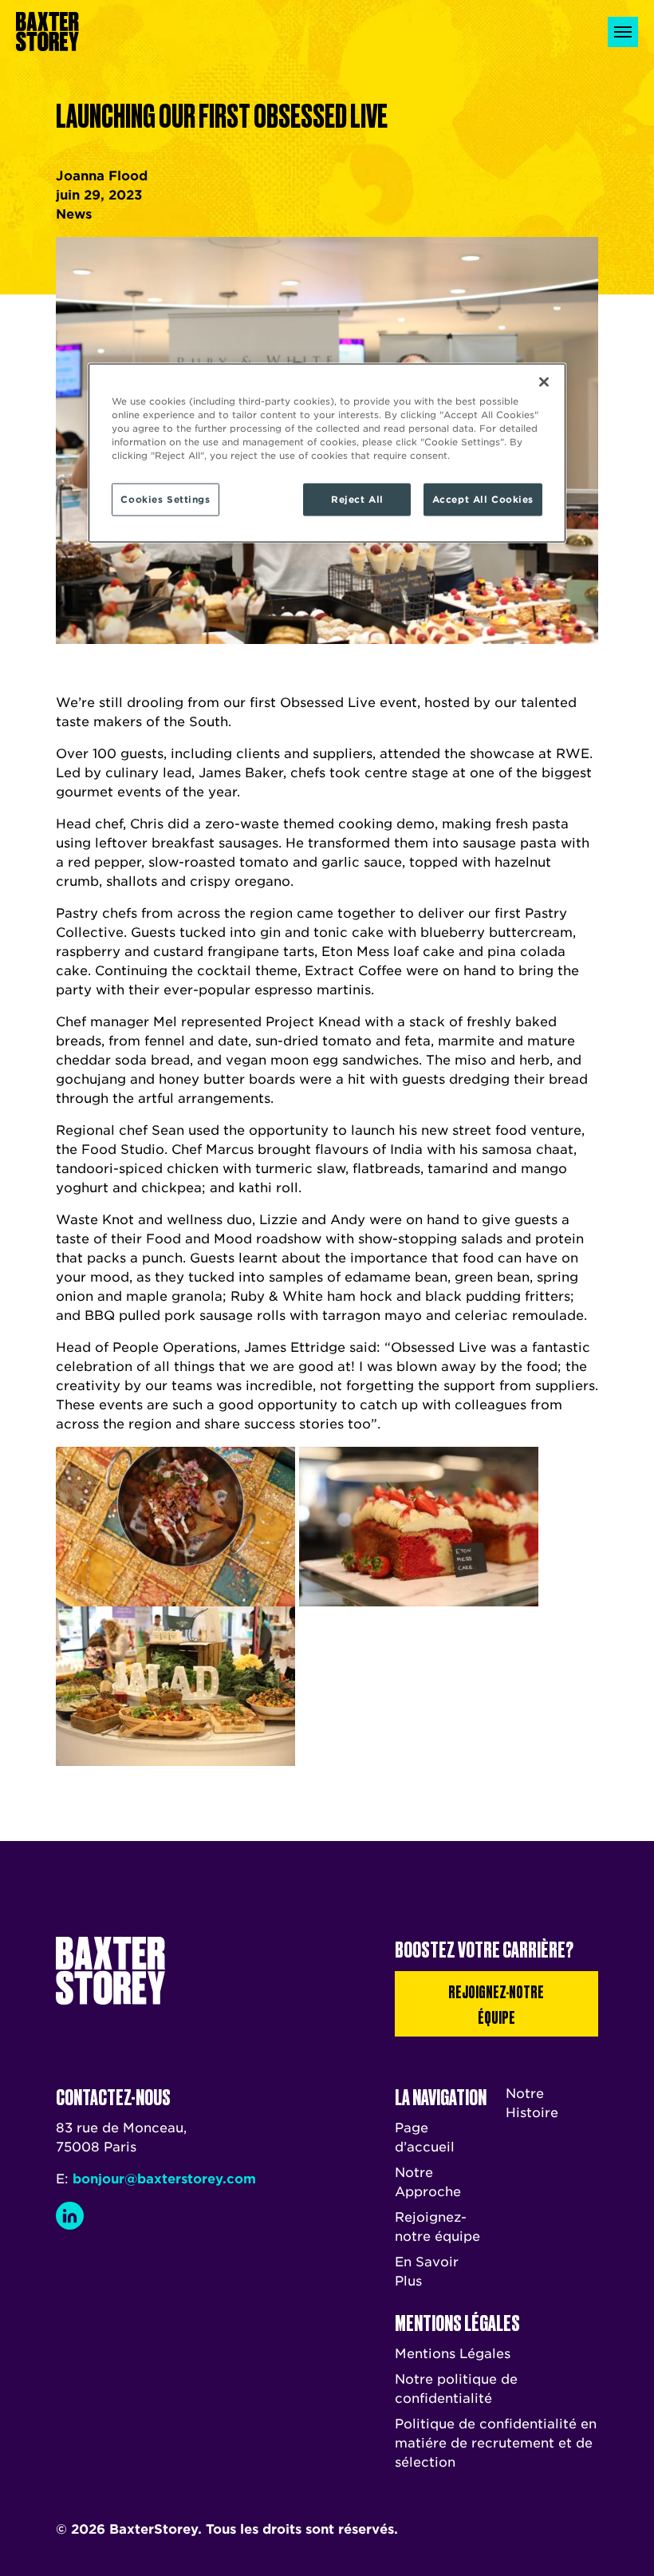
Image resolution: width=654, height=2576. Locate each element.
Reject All (357, 499)
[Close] (544, 382)
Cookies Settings (165, 499)
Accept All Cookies (483, 499)
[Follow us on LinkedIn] (70, 2216)
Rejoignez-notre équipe (496, 2004)
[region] (327, 453)
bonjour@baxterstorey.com (164, 2179)
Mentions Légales (453, 2354)
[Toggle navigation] (623, 32)
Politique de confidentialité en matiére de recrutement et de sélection (496, 2443)
